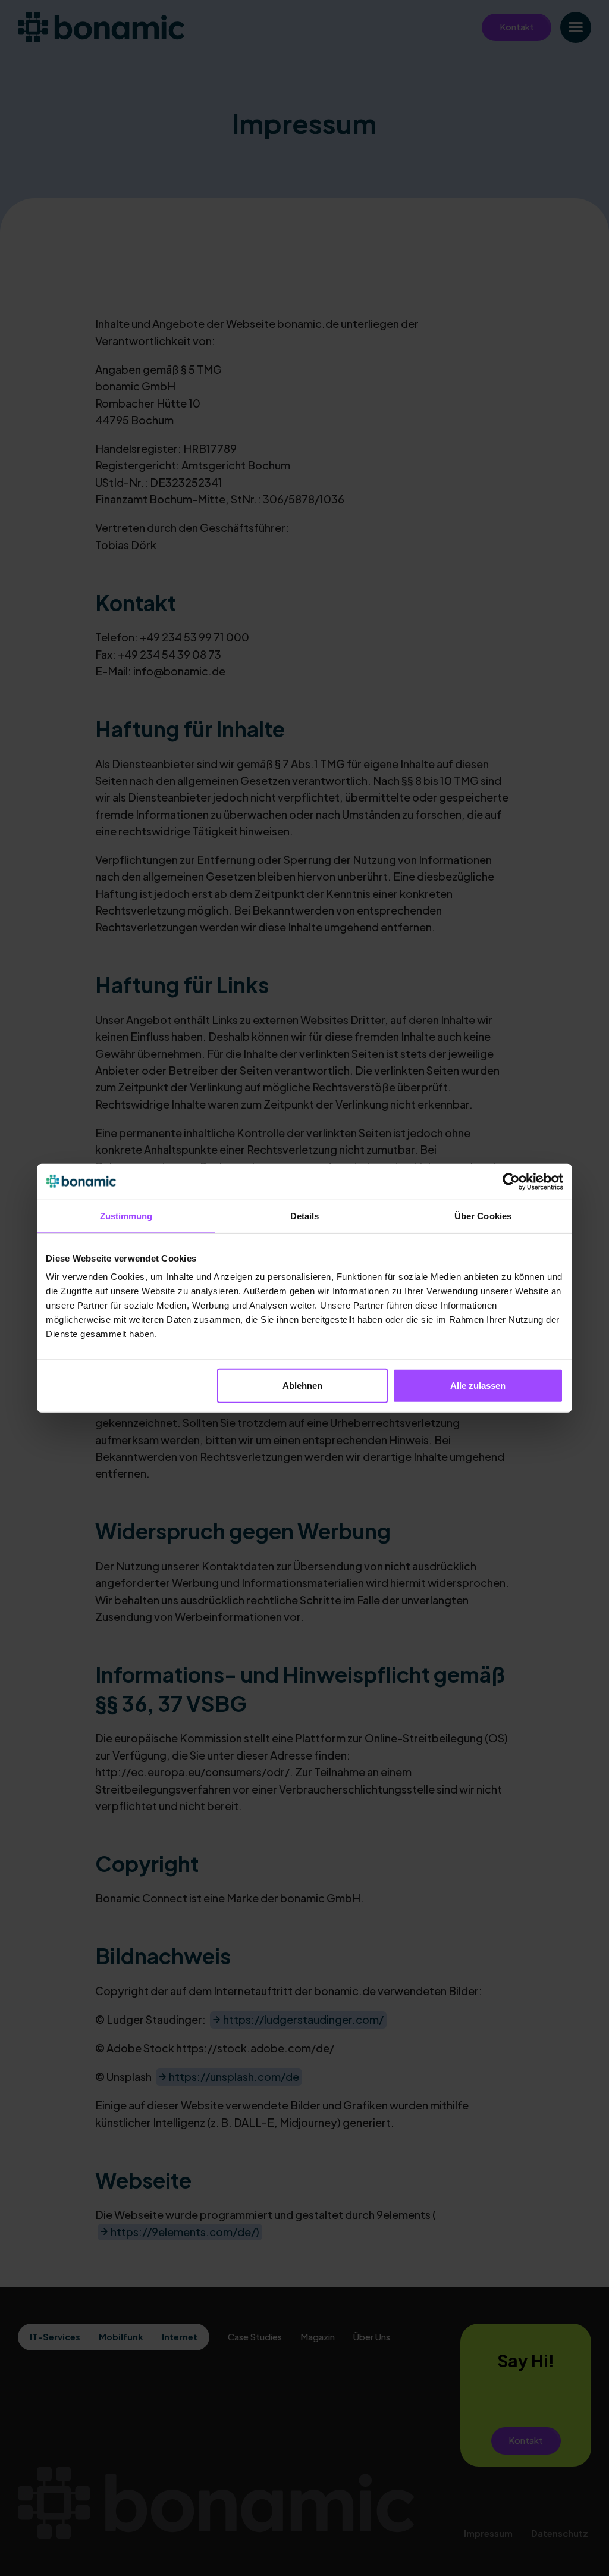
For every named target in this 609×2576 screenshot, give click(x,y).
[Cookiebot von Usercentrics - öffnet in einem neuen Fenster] (511, 1181)
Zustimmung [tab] (126, 1215)
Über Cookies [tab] (483, 1215)
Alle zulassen (478, 1386)
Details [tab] (305, 1215)
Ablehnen (302, 1386)
